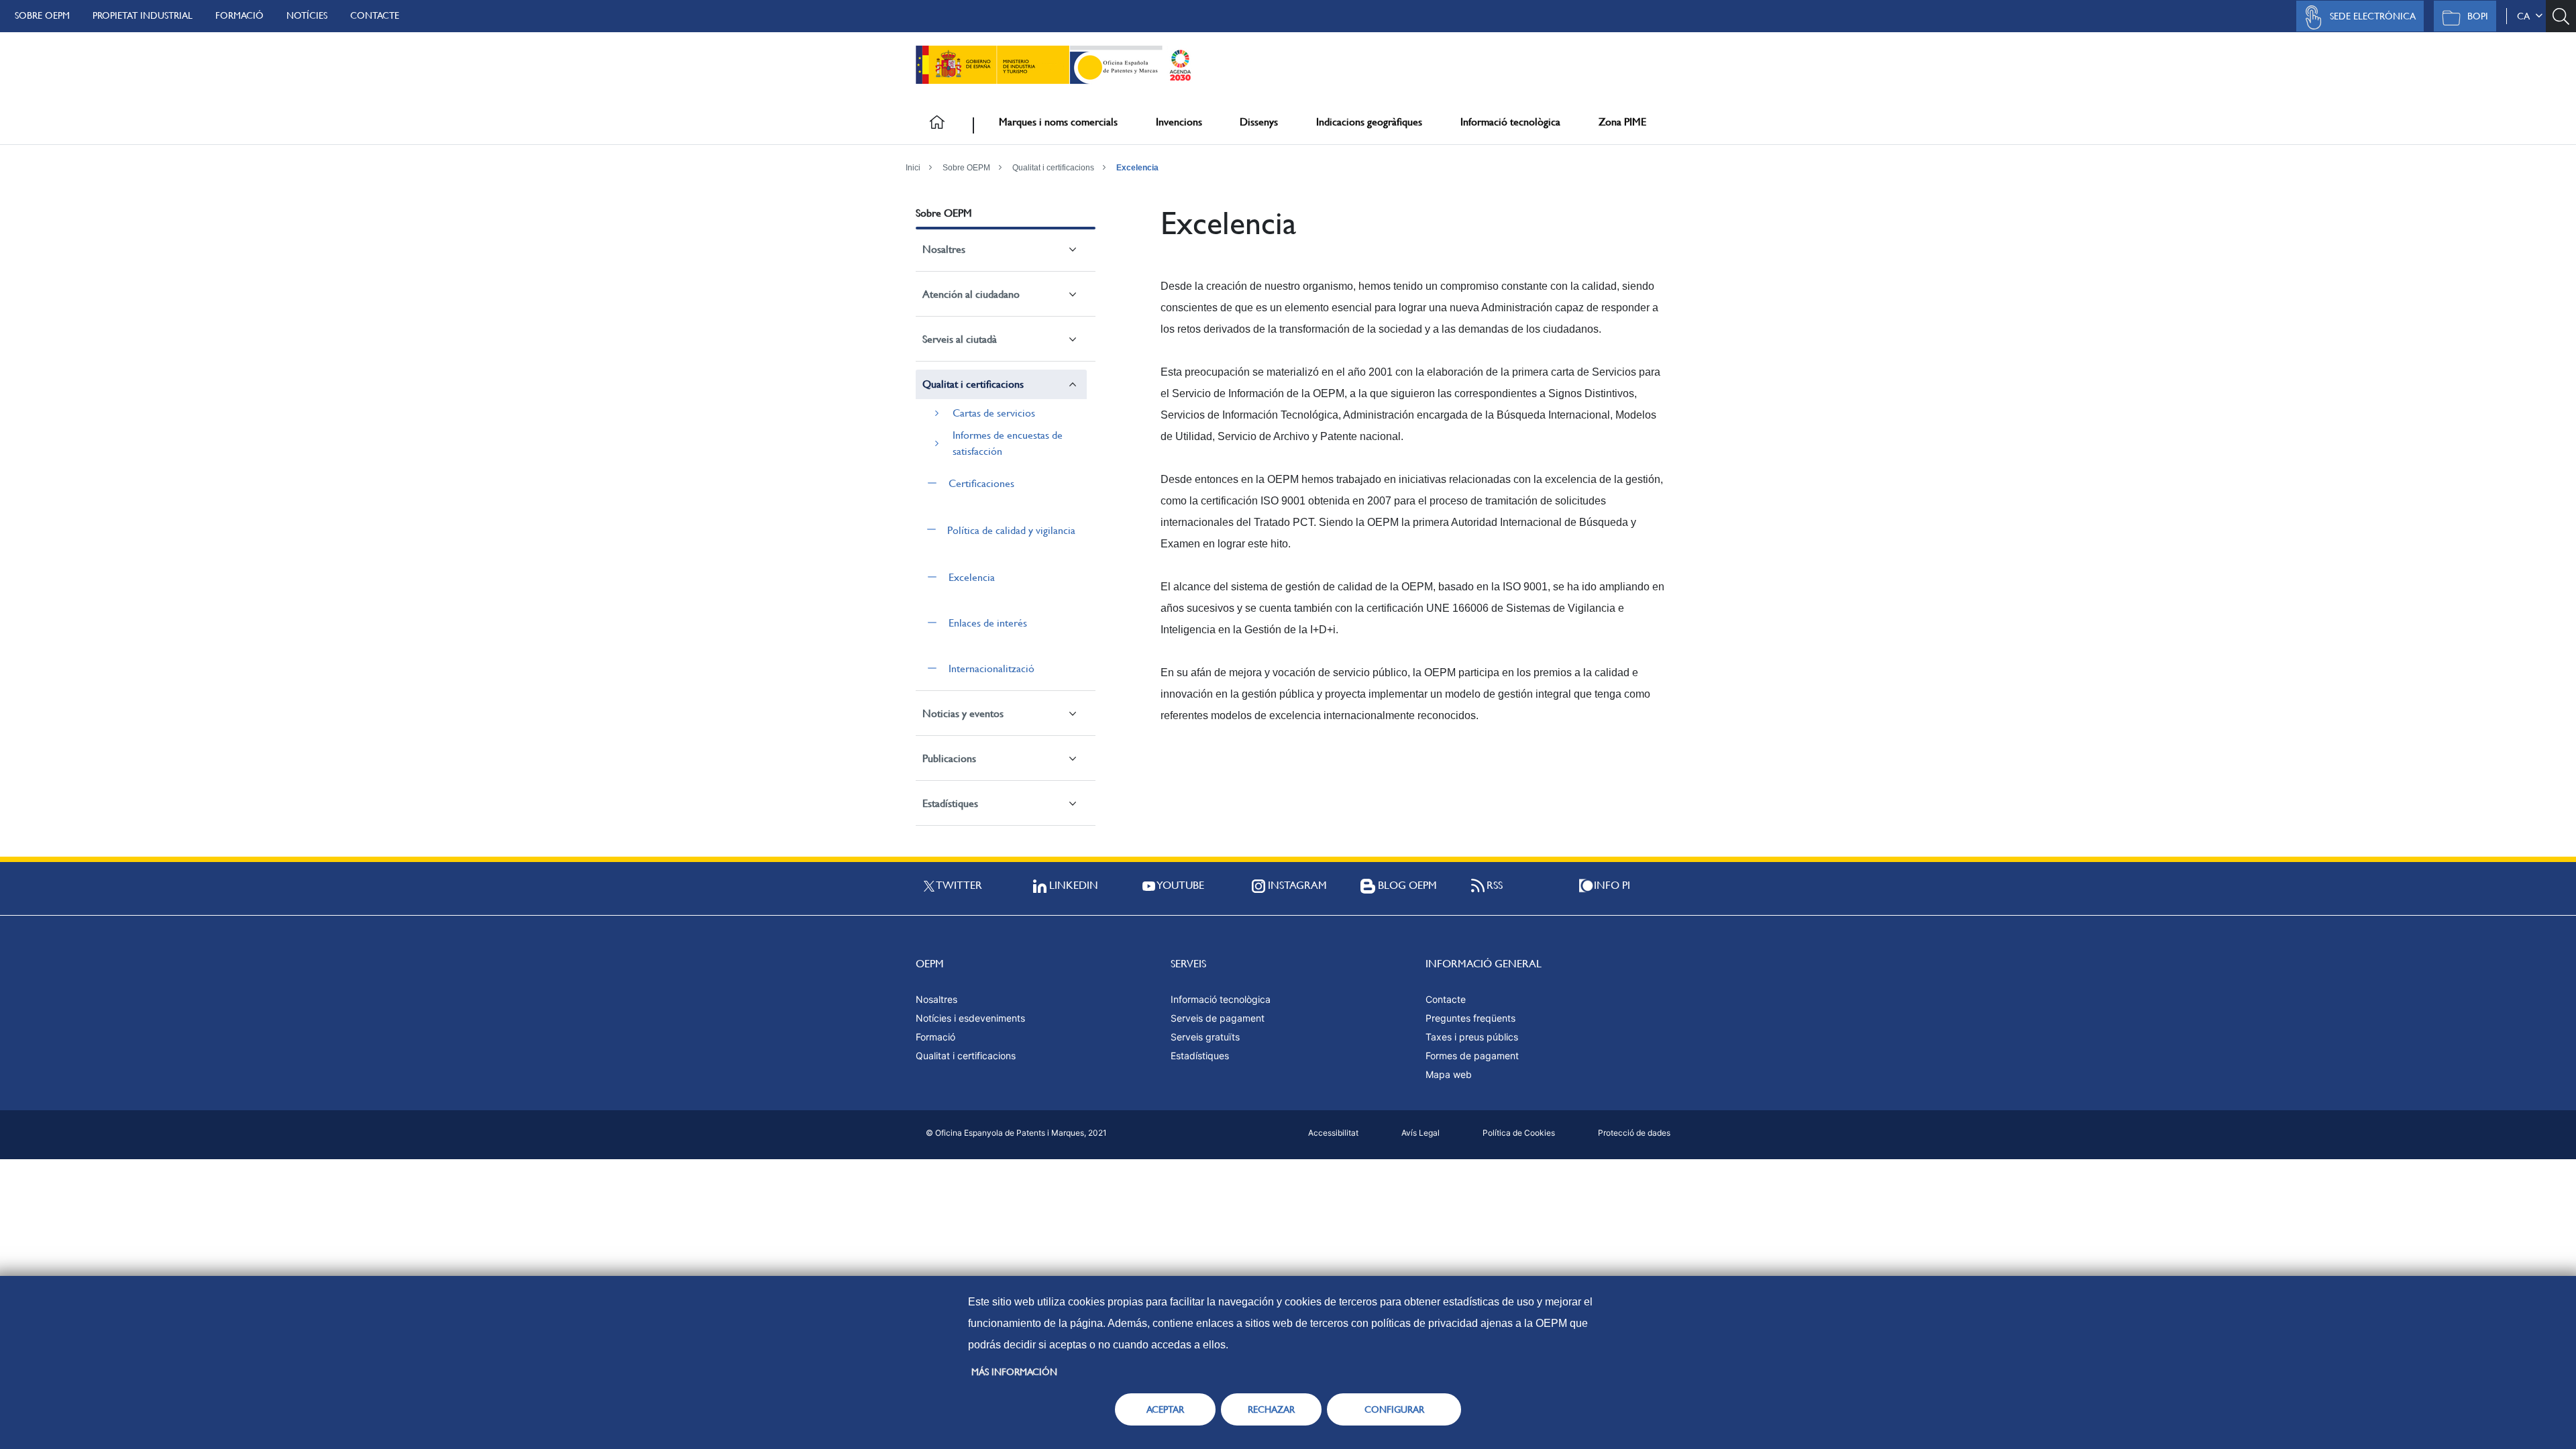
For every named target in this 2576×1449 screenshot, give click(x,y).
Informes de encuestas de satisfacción (1008, 443)
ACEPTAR (1165, 1409)
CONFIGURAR (1394, 1409)
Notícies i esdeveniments (970, 1018)
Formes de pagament (1472, 1056)
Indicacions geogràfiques (1369, 122)
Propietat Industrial (143, 15)
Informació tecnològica (1510, 122)
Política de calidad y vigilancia (1011, 530)
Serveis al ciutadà (960, 339)
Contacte (375, 15)
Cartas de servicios (994, 413)
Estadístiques (950, 803)
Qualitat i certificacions (1053, 168)
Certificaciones (981, 483)
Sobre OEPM (42, 15)
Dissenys (1259, 122)
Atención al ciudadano (971, 294)
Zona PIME (1622, 122)
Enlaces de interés (988, 623)
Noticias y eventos (963, 713)
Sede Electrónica (2373, 16)
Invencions (1179, 122)
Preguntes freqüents (1470, 1018)
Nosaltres (944, 249)
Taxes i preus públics (1472, 1037)
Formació (239, 15)
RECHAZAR (1271, 1409)
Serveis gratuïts (1205, 1037)
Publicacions (949, 758)
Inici (913, 168)
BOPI (2478, 16)
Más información (1014, 1372)
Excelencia (1137, 168)
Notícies (307, 15)
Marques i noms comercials (1058, 122)
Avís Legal (1420, 1133)
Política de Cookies (1519, 1133)
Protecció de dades (1634, 1133)
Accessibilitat (1333, 1133)
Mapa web (1449, 1074)
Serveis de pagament (1218, 1018)
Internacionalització (991, 668)
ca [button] (2526, 16)
